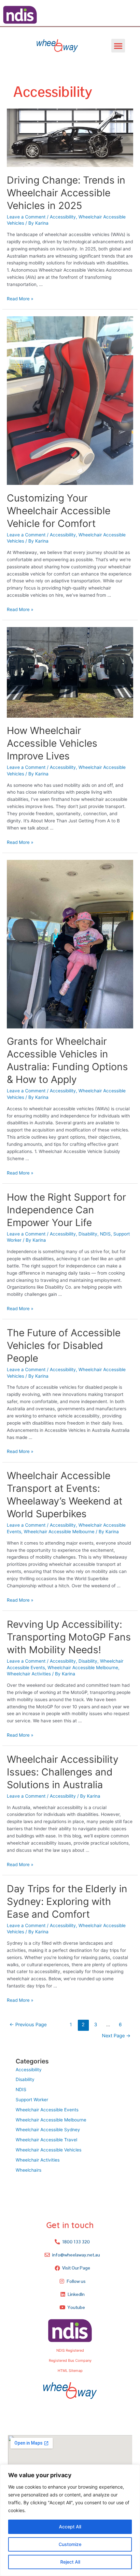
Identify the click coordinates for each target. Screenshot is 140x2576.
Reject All (70, 2562)
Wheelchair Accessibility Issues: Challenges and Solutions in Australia (63, 1772)
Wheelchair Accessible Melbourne (59, 1532)
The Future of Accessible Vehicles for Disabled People (64, 1345)
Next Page (116, 2036)
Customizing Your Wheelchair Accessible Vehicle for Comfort (59, 511)
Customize (70, 2544)
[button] (118, 46)
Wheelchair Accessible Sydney (48, 2130)
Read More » (20, 299)
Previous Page (28, 2025)
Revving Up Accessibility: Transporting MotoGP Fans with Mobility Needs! (69, 1637)
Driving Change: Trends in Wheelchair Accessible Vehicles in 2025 (66, 193)
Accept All (70, 2527)
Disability (88, 1234)
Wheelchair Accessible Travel (46, 2140)
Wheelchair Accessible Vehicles (49, 2150)
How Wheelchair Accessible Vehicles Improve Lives (52, 743)
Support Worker (32, 2100)
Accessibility (63, 217)
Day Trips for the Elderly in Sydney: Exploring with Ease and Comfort (67, 1901)
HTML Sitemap (70, 2371)
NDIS (105, 1234)
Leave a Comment (26, 217)
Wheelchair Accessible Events (47, 2110)
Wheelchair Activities (29, 1674)
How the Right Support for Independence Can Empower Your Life (66, 1210)
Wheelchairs (28, 2170)
